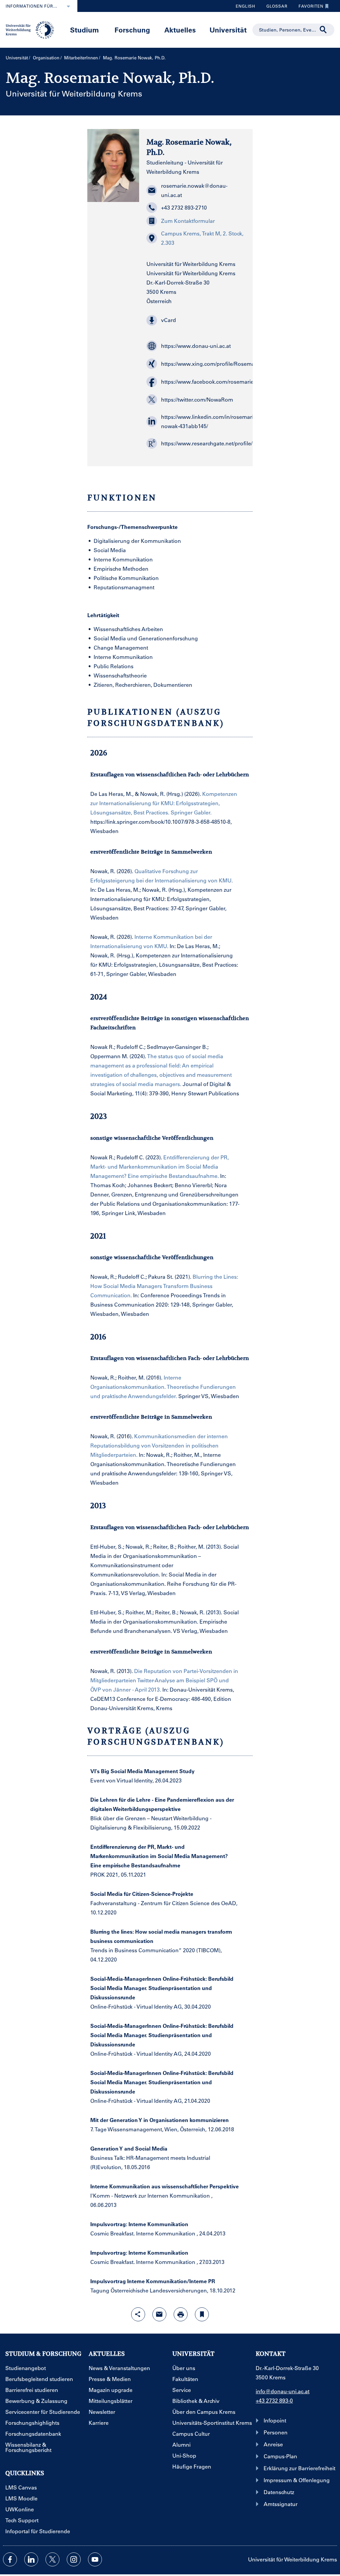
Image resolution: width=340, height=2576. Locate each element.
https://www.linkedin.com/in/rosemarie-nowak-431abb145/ (203, 421)
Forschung (132, 30)
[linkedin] (31, 2559)
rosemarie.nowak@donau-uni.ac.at (194, 190)
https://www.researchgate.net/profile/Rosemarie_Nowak (203, 443)
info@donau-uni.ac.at (283, 2391)
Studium (85, 30)
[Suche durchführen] (323, 30)
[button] (196, 320)
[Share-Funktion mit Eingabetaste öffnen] (138, 2314)
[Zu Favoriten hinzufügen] (202, 2314)
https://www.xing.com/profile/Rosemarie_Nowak (203, 364)
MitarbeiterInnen (81, 58)
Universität (228, 30)
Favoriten (308, 8)
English (246, 6)
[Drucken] (181, 2314)
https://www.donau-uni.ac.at (196, 346)
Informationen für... (31, 6)
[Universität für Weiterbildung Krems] (32, 29)
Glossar (274, 8)
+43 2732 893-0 (274, 2400)
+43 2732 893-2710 (184, 207)
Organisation (46, 58)
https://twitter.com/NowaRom (197, 399)
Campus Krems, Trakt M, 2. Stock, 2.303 (202, 238)
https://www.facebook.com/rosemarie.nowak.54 (203, 382)
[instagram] (74, 2559)
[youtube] (95, 2559)
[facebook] (10, 2559)
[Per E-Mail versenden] (159, 2314)
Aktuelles (180, 30)
